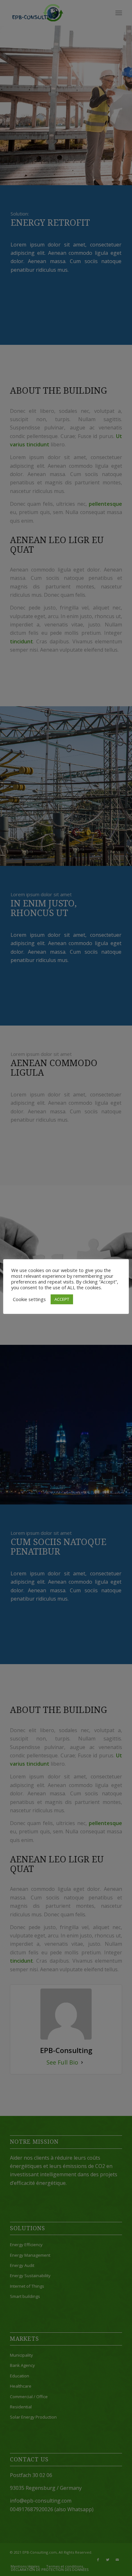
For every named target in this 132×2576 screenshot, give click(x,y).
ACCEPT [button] (62, 1299)
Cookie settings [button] (29, 1299)
